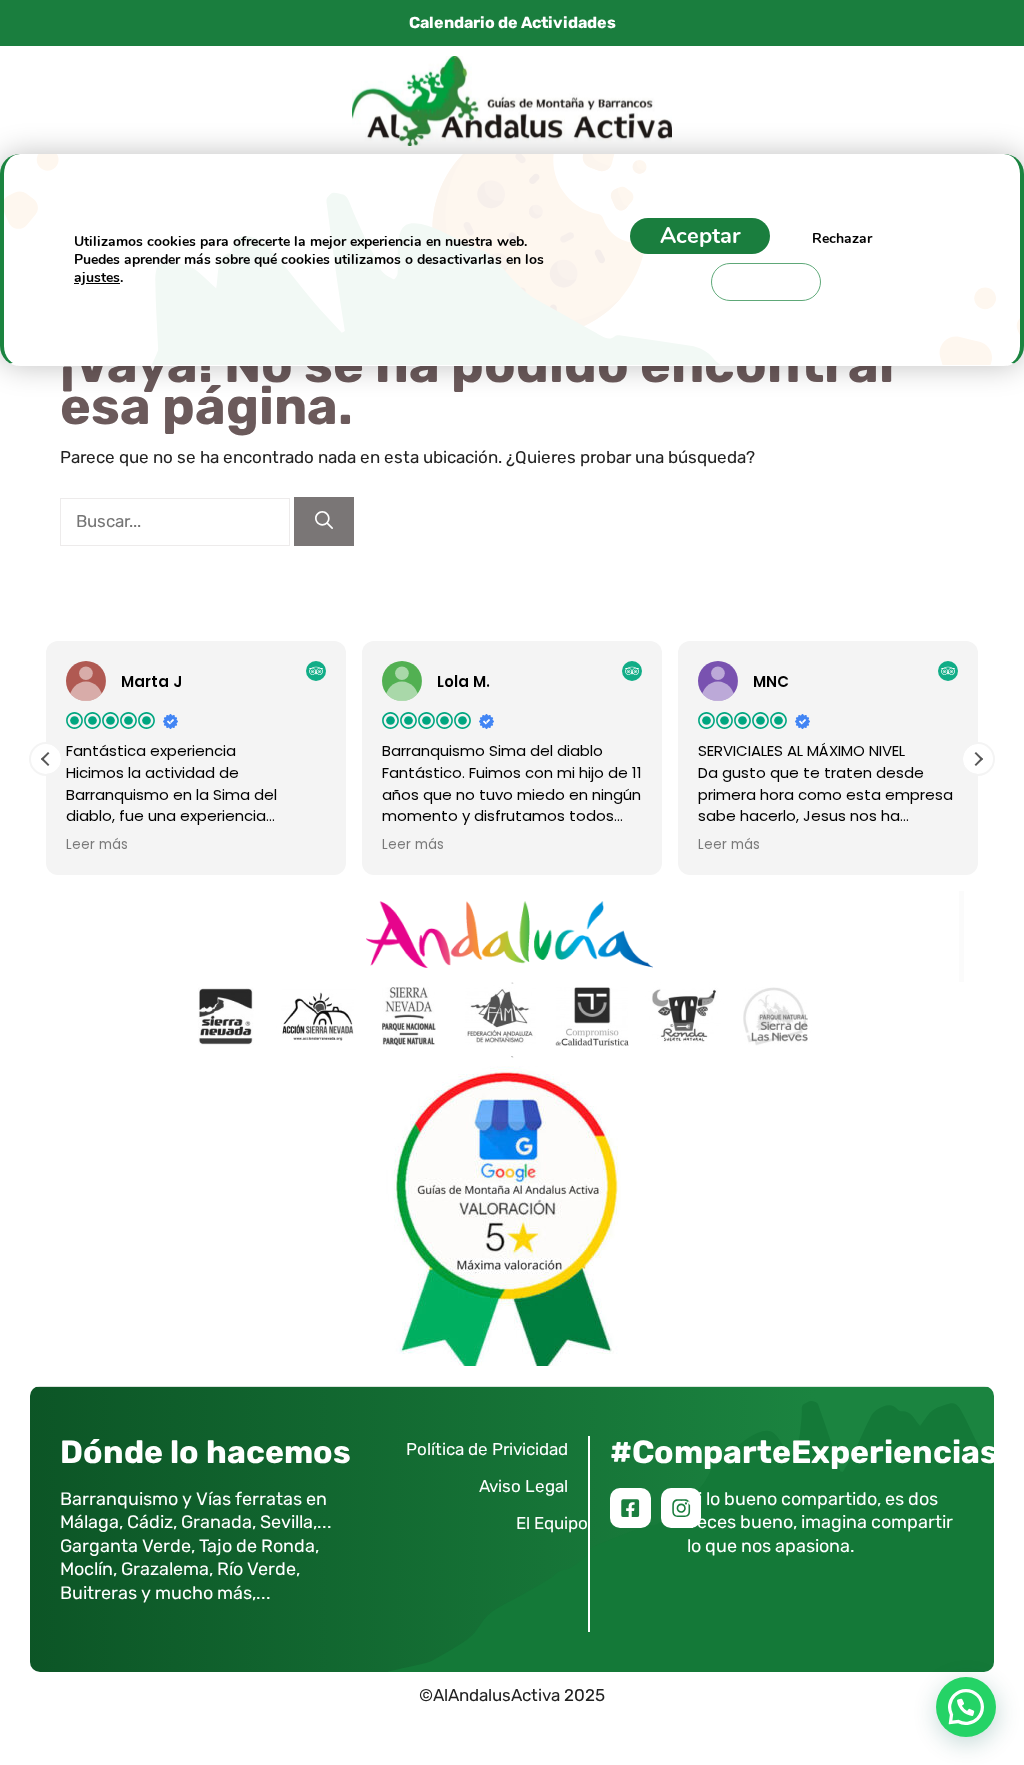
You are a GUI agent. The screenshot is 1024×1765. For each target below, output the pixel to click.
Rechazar (842, 238)
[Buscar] (324, 521)
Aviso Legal (523, 1486)
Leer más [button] (97, 845)
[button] (978, 759)
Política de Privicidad (487, 1449)
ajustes (97, 277)
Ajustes (766, 281)
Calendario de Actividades (512, 22)
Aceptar (700, 236)
